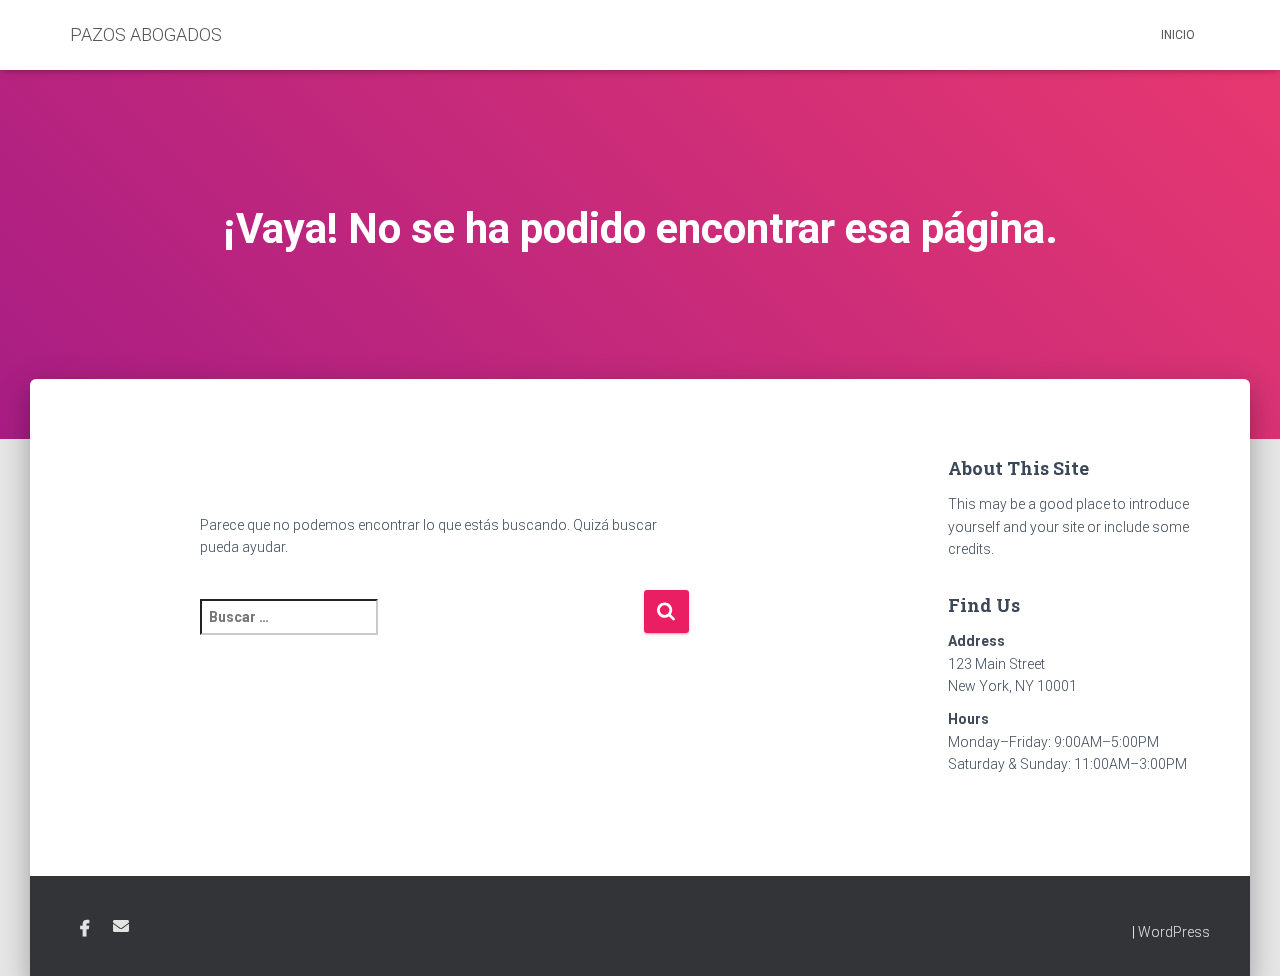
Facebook (85, 929)
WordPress (1174, 932)
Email (121, 926)
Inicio (1178, 35)
